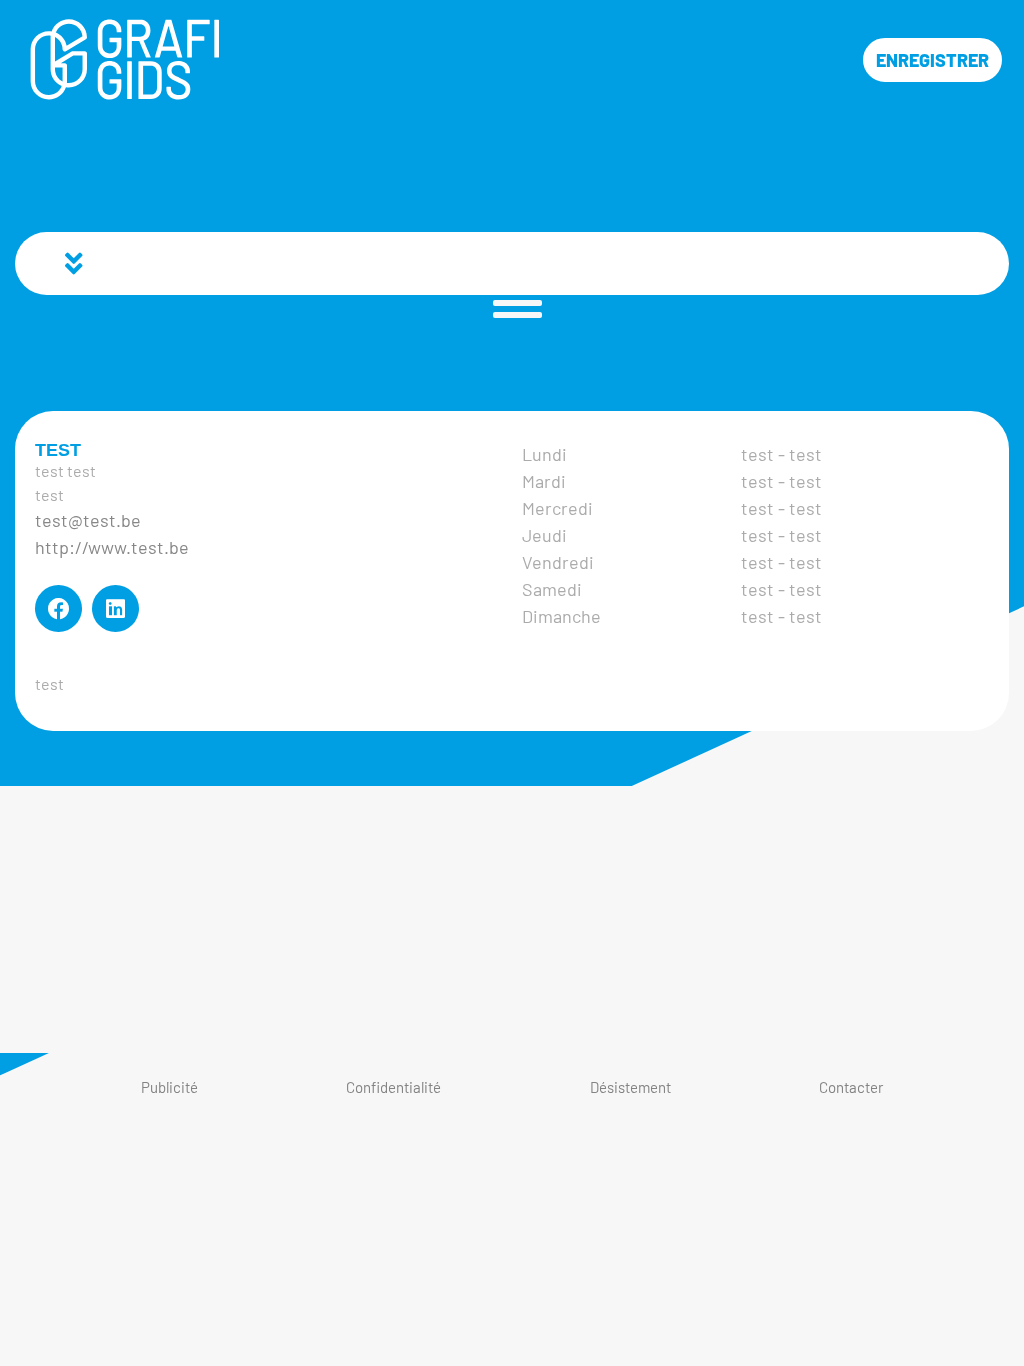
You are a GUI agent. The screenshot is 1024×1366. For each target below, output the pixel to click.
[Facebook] (58, 608)
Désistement (630, 1087)
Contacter (851, 1087)
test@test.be (88, 520)
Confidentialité (393, 1087)
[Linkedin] (115, 608)
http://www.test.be (112, 547)
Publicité (169, 1087)
